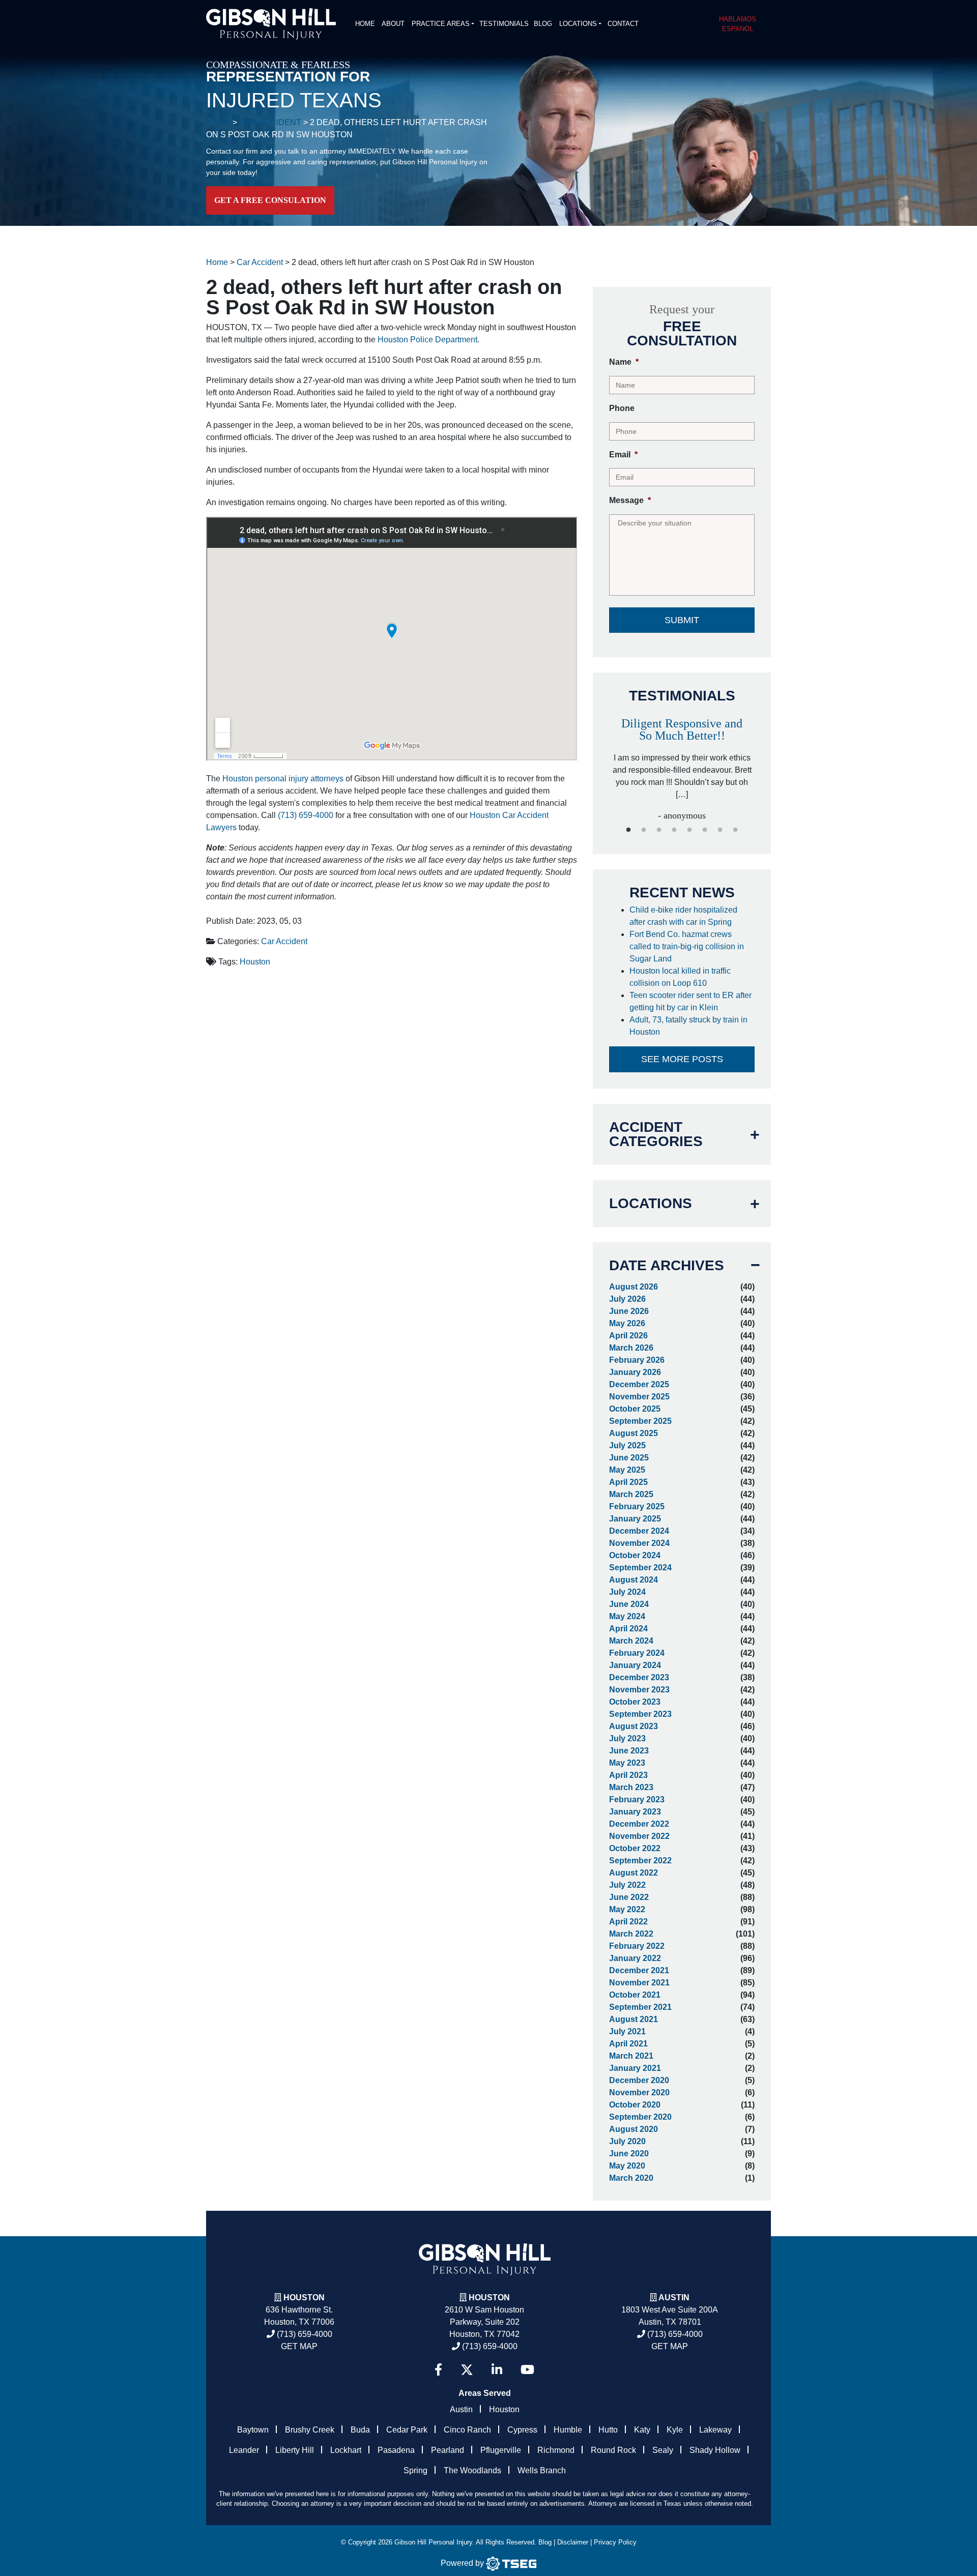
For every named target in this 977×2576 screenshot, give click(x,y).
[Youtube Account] (527, 2370)
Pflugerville (501, 2450)
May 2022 (627, 1909)
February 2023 (637, 1799)
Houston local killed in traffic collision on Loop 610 (680, 977)
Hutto (608, 2430)
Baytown (253, 2430)
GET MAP (299, 2346)
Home (365, 24)
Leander (244, 2450)
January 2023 (635, 1812)
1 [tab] (628, 830)
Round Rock (613, 2450)
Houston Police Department (427, 340)
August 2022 (634, 1873)
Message (630, 500)
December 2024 (639, 1531)
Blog (543, 24)
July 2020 (627, 2141)
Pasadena (396, 2450)
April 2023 (628, 1775)
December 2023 (639, 1677)
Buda (360, 2430)
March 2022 (631, 1934)
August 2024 (634, 1580)
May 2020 (627, 2166)
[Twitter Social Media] (467, 2370)
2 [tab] (644, 830)
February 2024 (637, 1653)
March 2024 (631, 1641)
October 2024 (635, 1555)
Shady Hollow (715, 2450)
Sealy (663, 2450)
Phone (622, 408)
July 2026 (627, 1299)
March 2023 (631, 1787)
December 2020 (639, 2080)
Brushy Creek (310, 2430)
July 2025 (627, 1445)
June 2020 (629, 2154)
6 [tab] (705, 830)
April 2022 (628, 1922)
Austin (461, 2409)
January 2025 (635, 1519)
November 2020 (639, 2092)
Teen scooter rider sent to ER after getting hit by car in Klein (691, 1001)
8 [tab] (735, 830)
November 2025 (639, 1397)
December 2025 (639, 1384)
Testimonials (504, 24)
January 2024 (635, 1665)
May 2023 (627, 1763)
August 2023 (634, 1726)
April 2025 (628, 1482)
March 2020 (631, 2178)
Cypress (522, 2430)
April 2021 (628, 2044)
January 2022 (635, 1958)
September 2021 (640, 2007)
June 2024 (629, 1604)
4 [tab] (674, 830)
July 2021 (627, 2031)
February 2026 (637, 1360)
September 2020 (640, 2117)
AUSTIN (674, 2297)
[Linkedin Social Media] (497, 2370)
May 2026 (627, 1323)
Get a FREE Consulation (270, 200)
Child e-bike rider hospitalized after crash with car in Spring (683, 916)
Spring (415, 2470)
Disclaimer (573, 2542)
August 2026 (634, 1287)
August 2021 (634, 2019)
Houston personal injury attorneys (283, 779)
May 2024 (627, 1616)
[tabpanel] (682, 759)
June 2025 (629, 1458)
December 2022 (639, 1824)
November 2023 (639, 1690)
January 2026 (635, 1372)
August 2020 (634, 2129)
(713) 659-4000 (306, 815)
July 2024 (627, 1592)
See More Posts (682, 1059)
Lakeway (715, 2430)
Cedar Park (407, 2430)
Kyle (675, 2430)
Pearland (448, 2450)
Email (623, 455)
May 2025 (627, 1470)
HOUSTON (489, 2297)
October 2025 (635, 1409)
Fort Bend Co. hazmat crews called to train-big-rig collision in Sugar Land (687, 946)
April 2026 (628, 1336)
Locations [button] (578, 24)
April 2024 (628, 1629)
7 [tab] (720, 830)
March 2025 (631, 1494)
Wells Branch (542, 2470)
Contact (623, 24)
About (393, 24)
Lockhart (346, 2450)
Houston (255, 962)
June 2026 (629, 1311)
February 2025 (637, 1506)
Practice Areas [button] (441, 24)
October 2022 (635, 1848)
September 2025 (640, 1421)
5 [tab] (689, 830)
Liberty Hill (295, 2450)
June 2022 (629, 1897)
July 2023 (627, 1738)
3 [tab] (659, 830)
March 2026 (631, 1348)
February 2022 (637, 1946)
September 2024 (640, 1568)
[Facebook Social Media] (438, 2370)
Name (624, 362)
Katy (642, 2430)
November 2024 (639, 1543)
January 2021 (635, 2068)
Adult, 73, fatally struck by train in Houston (688, 1026)
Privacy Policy (615, 2542)
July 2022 (627, 1885)
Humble (568, 2430)
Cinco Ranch (467, 2430)
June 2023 (629, 1751)
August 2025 (634, 1433)
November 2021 (639, 1983)
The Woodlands (472, 2470)
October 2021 (635, 1995)
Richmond (556, 2450)
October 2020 (635, 2105)
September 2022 (640, 1861)
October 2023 (635, 1702)
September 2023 (640, 1714)
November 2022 (639, 1836)
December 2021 (639, 1970)
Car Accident (284, 941)
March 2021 (631, 2056)
